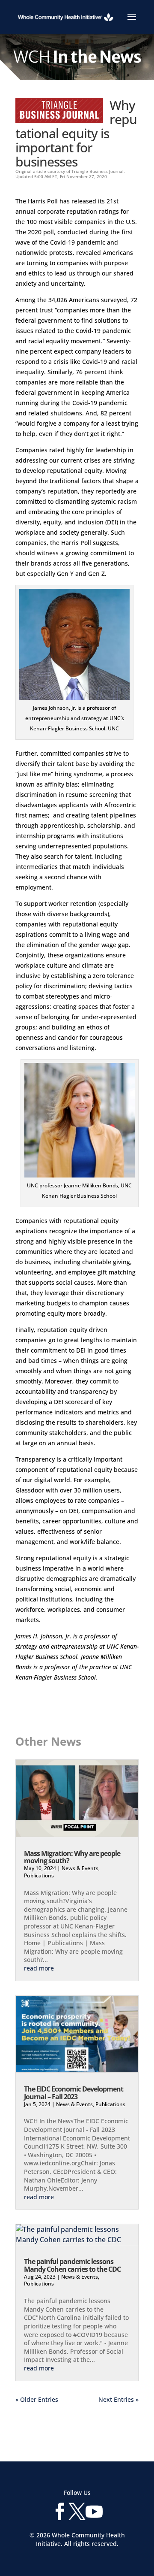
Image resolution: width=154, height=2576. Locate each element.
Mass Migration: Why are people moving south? (72, 1857)
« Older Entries (37, 2399)
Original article (31, 171)
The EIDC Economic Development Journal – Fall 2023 (74, 2093)
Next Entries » (118, 2399)
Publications (39, 1875)
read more (39, 1968)
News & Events (80, 1868)
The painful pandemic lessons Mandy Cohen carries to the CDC (72, 2265)
